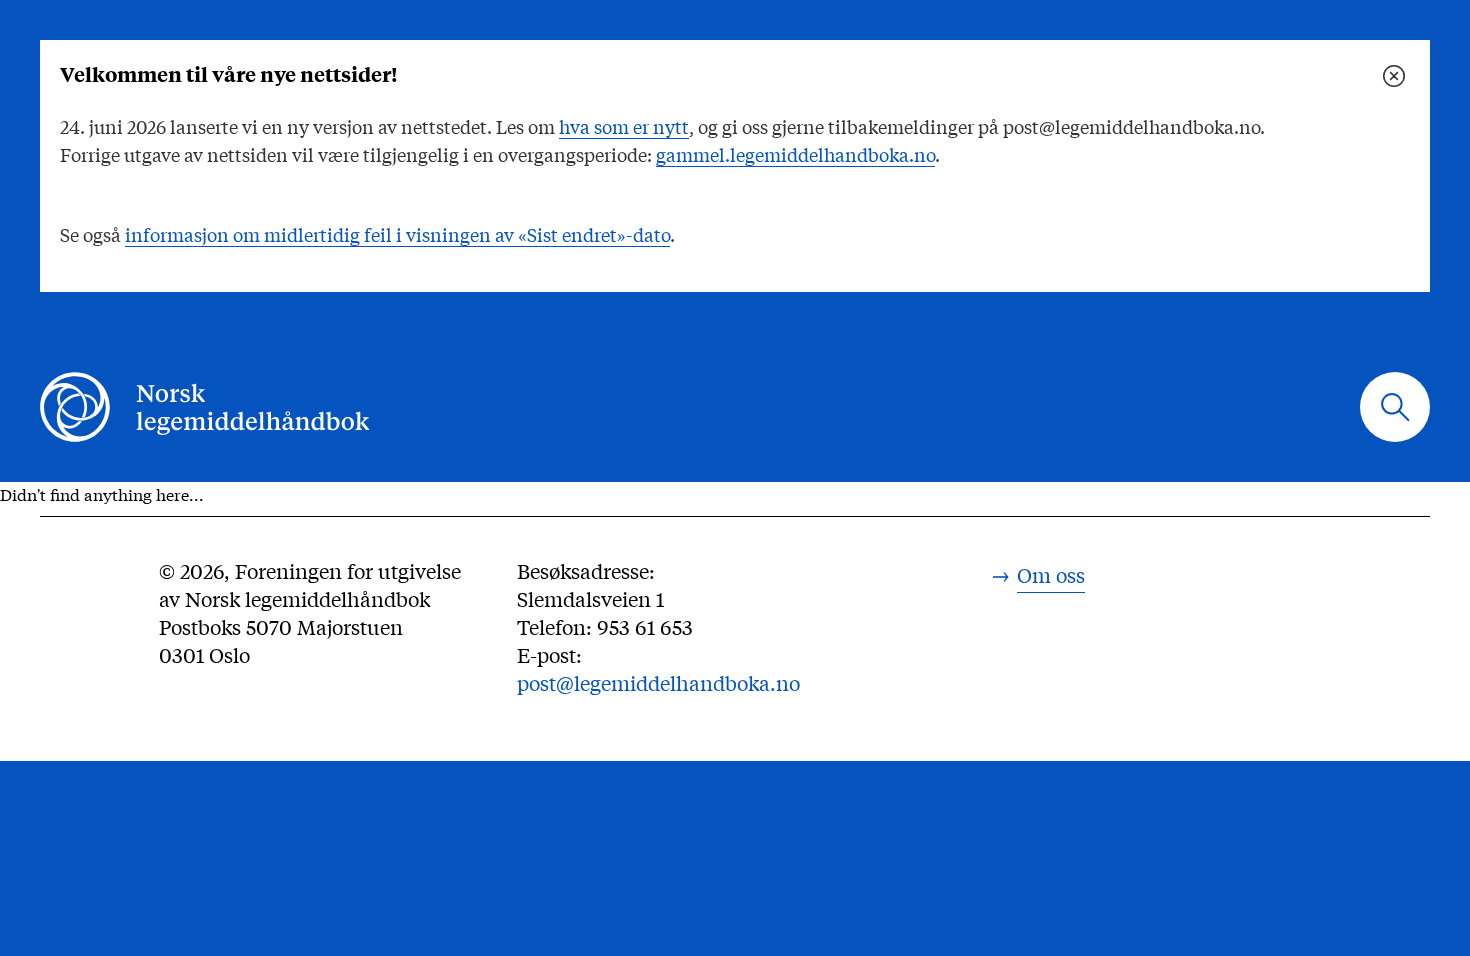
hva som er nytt (624, 126)
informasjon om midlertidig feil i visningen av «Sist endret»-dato (397, 234)
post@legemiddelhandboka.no (658, 682)
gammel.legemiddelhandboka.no (795, 154)
